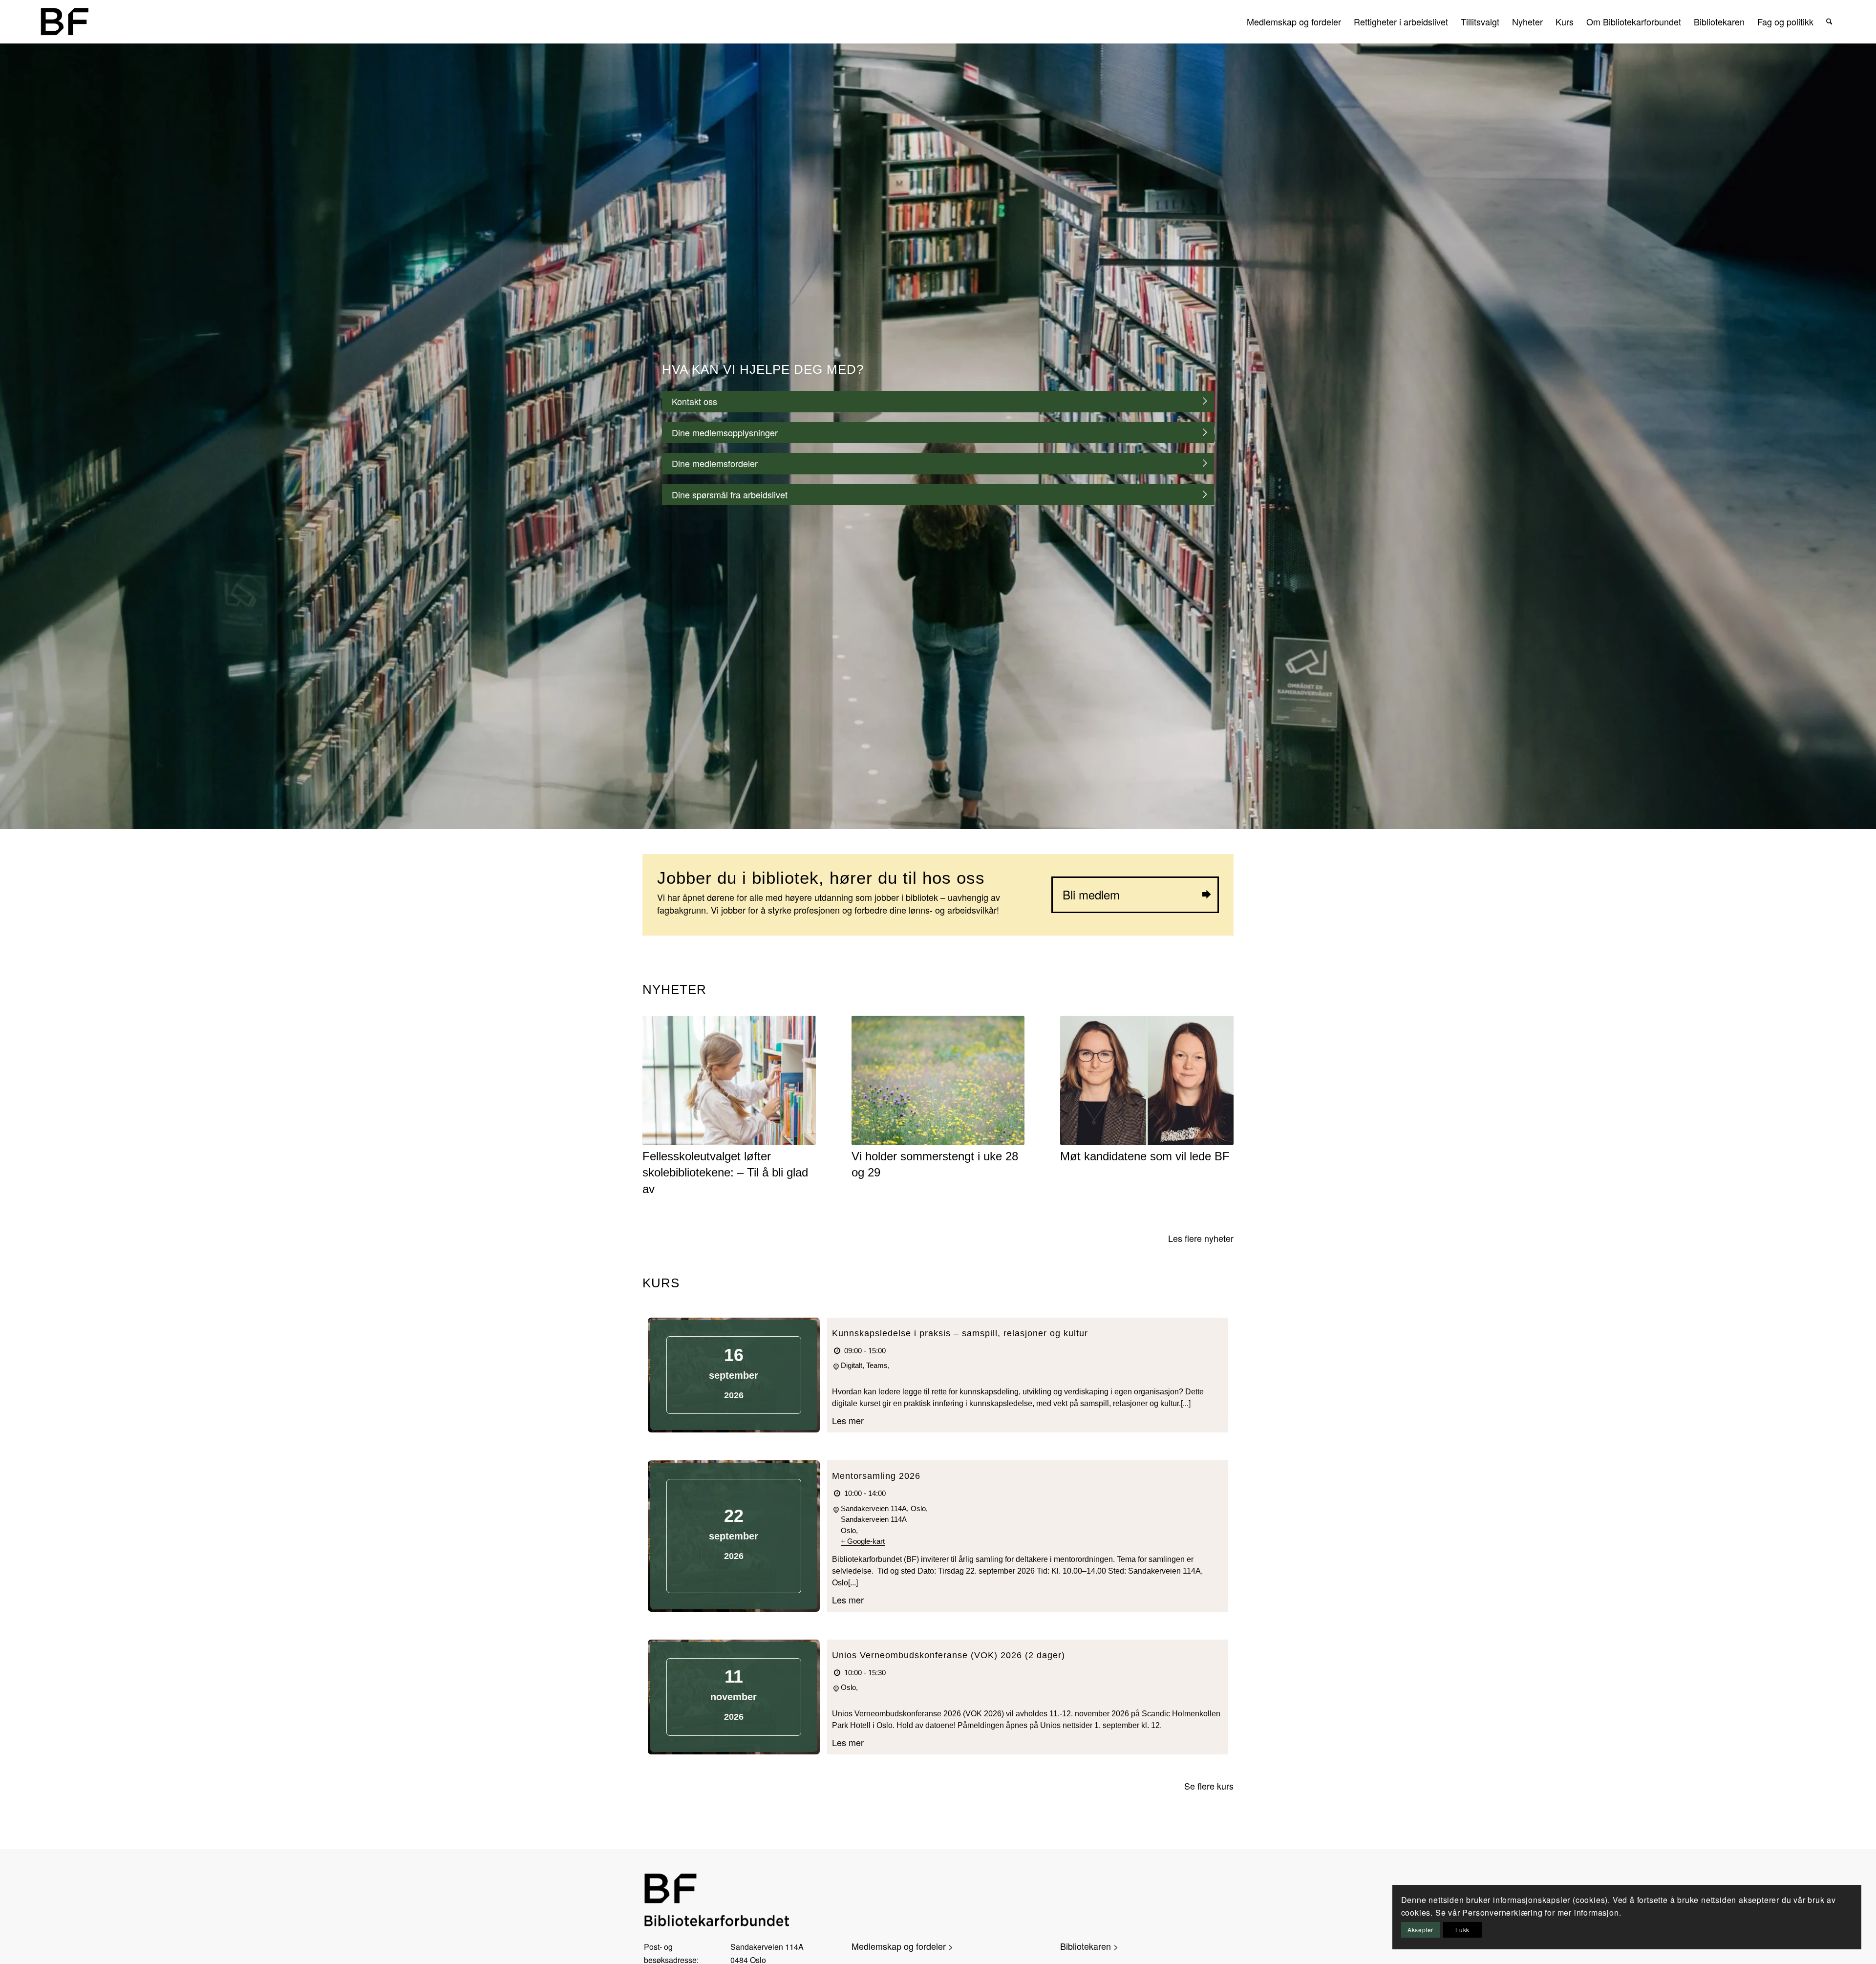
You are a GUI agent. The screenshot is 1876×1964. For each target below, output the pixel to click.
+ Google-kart (863, 1541)
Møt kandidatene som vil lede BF (1145, 1156)
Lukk (1462, 1930)
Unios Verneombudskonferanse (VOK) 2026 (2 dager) (949, 1655)
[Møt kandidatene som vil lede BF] (1147, 1080)
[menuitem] (1294, 21)
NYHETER (674, 989)
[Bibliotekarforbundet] (64, 21)
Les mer (848, 1420)
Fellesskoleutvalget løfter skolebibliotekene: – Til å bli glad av (725, 1173)
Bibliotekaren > (1089, 1946)
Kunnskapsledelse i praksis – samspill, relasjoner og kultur (960, 1333)
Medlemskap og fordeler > (903, 1946)
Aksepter (1420, 1930)
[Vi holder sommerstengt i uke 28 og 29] (938, 1080)
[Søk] (1829, 21)
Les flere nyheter (1201, 1238)
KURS (661, 1283)
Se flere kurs (1209, 1786)
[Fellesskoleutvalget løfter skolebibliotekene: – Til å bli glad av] (729, 1080)
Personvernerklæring (1502, 1912)
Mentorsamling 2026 (876, 1476)
